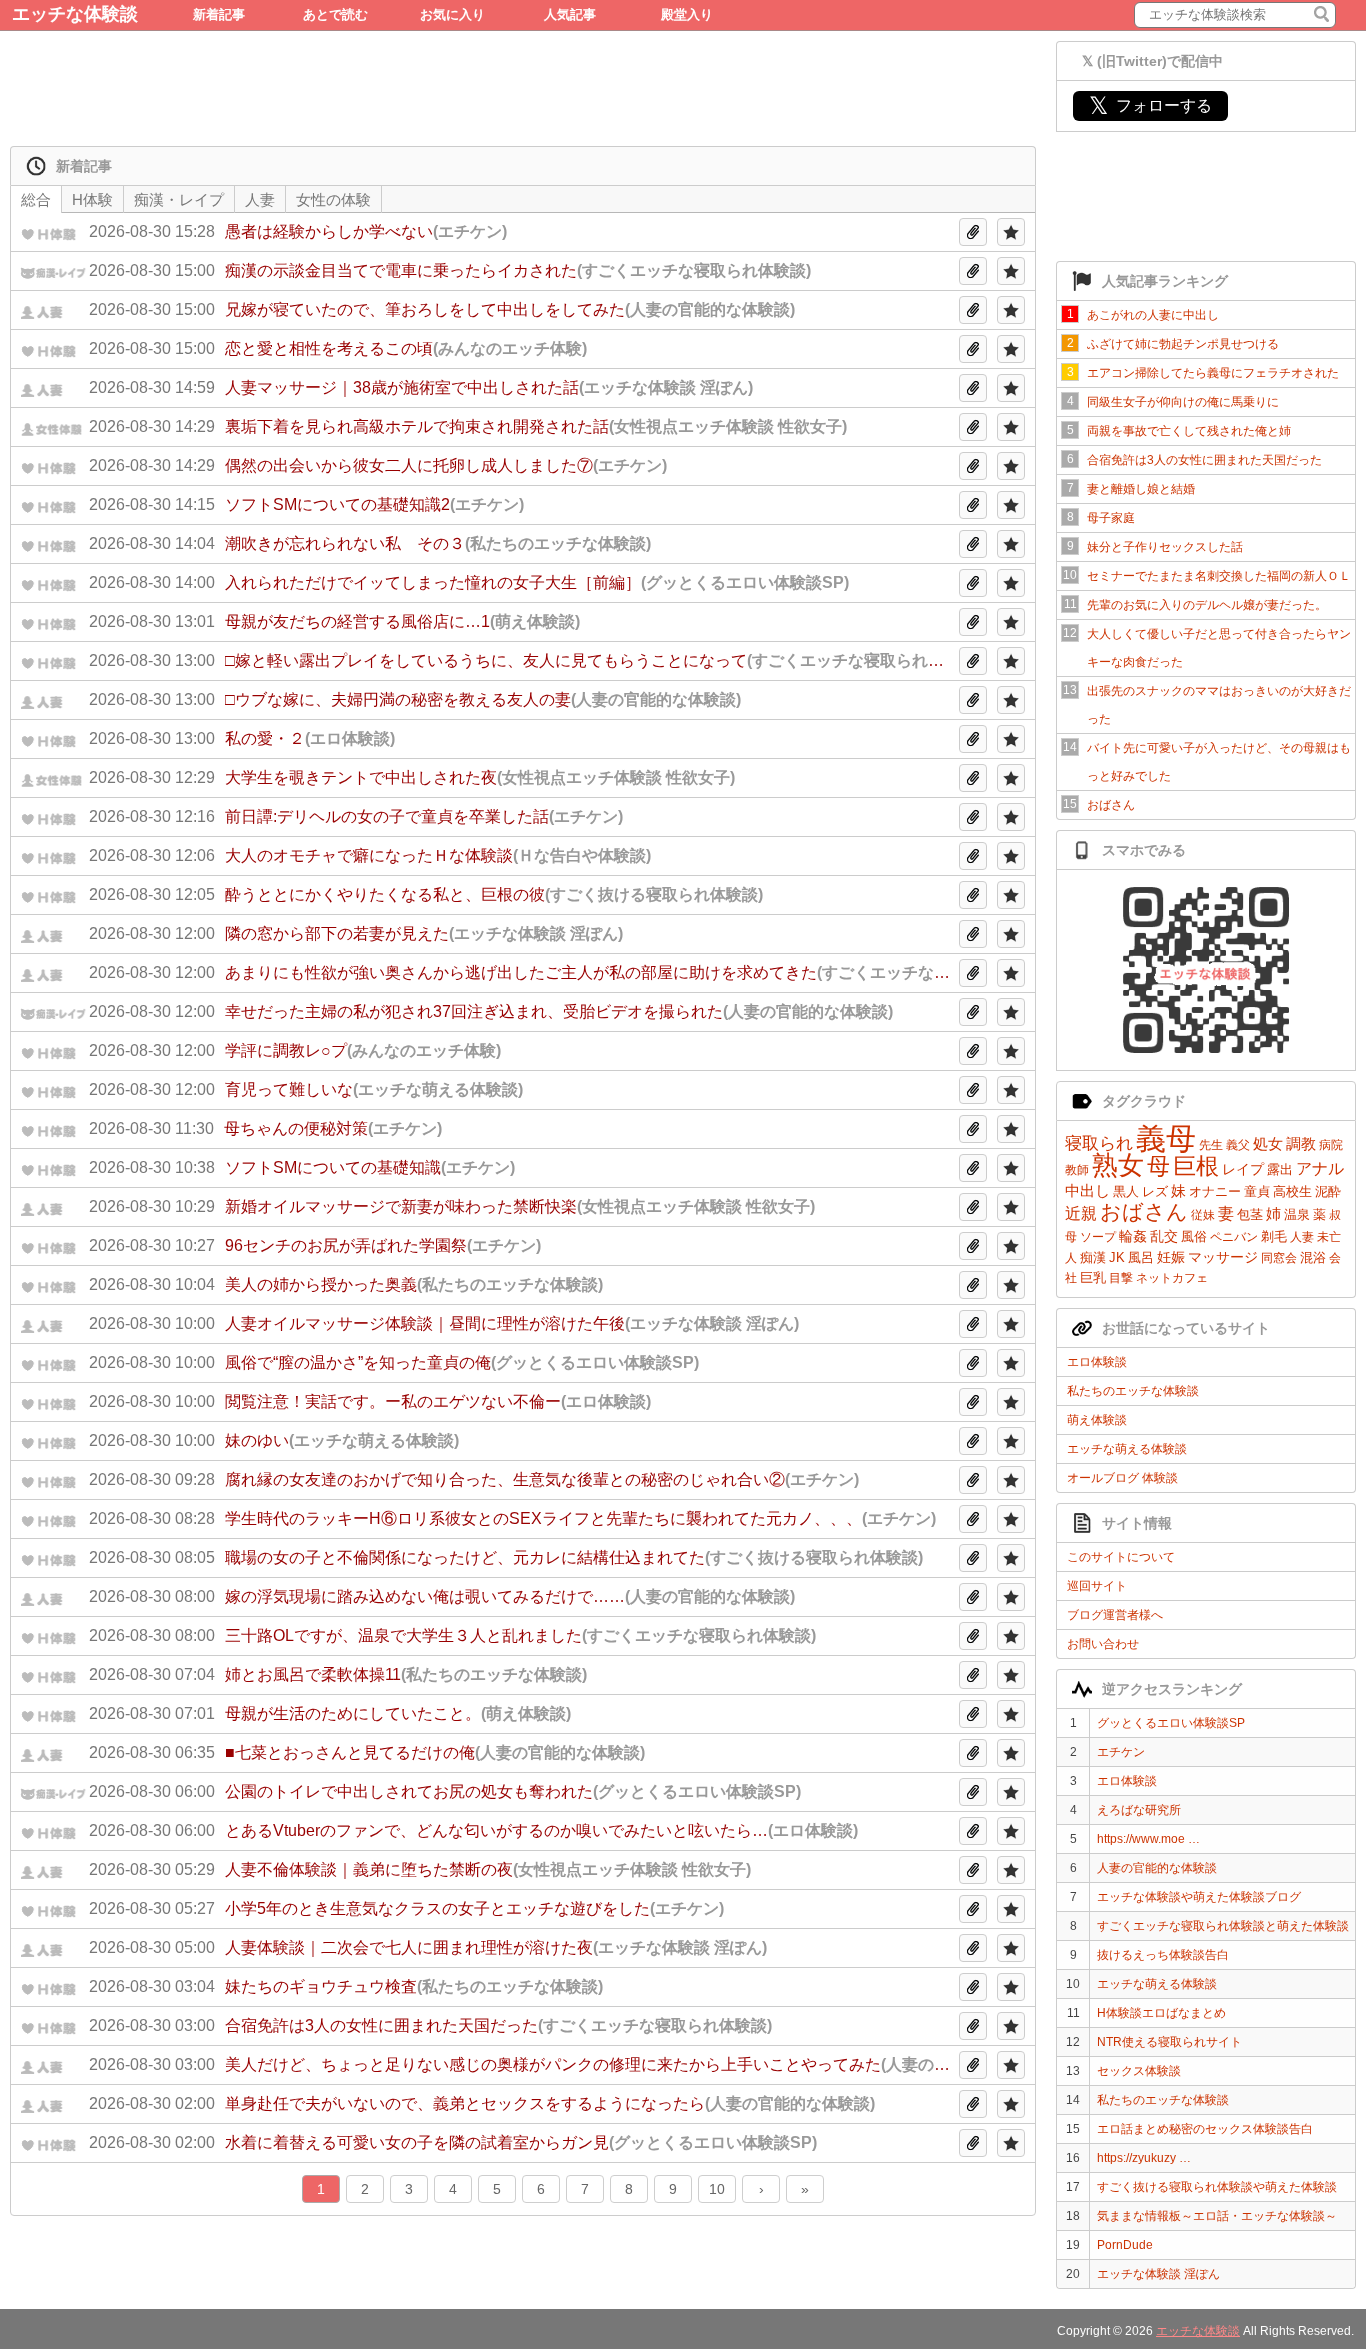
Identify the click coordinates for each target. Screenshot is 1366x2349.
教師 (1077, 1170)
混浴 (1313, 1257)
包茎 (1250, 1214)
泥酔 (1328, 1191)
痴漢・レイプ (179, 199)
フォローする (1150, 105)
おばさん (1144, 1211)
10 (717, 2189)
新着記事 (219, 14)
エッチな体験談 (75, 14)
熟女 (1118, 1165)
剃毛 (1274, 1236)
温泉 (1297, 1214)
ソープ (1098, 1237)
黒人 (1126, 1191)
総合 (36, 199)
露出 (1280, 1169)
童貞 (1257, 1191)
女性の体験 (333, 199)
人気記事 (570, 14)
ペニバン (1234, 1237)
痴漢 (1093, 1257)
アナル (1320, 1168)
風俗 (1194, 1236)
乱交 (1164, 1236)
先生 (1211, 1145)
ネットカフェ (1172, 1278)
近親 (1081, 1213)
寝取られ (1099, 1143)
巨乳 (1093, 1277)
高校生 (1292, 1191)
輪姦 (1133, 1236)
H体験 (92, 199)
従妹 (1203, 1215)
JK (1117, 1257)
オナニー (1215, 1191)
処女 (1268, 1143)
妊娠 (1171, 1257)
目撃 (1121, 1278)
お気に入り (452, 14)
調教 (1301, 1143)
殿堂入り (687, 14)
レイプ (1243, 1169)
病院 (1331, 1145)
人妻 (1302, 1237)
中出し (1087, 1190)
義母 (1166, 1138)
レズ (1155, 1191)
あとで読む (335, 14)
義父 (1238, 1145)
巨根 (1196, 1166)
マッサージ (1223, 1257)
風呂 (1141, 1257)
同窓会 (1279, 1258)
